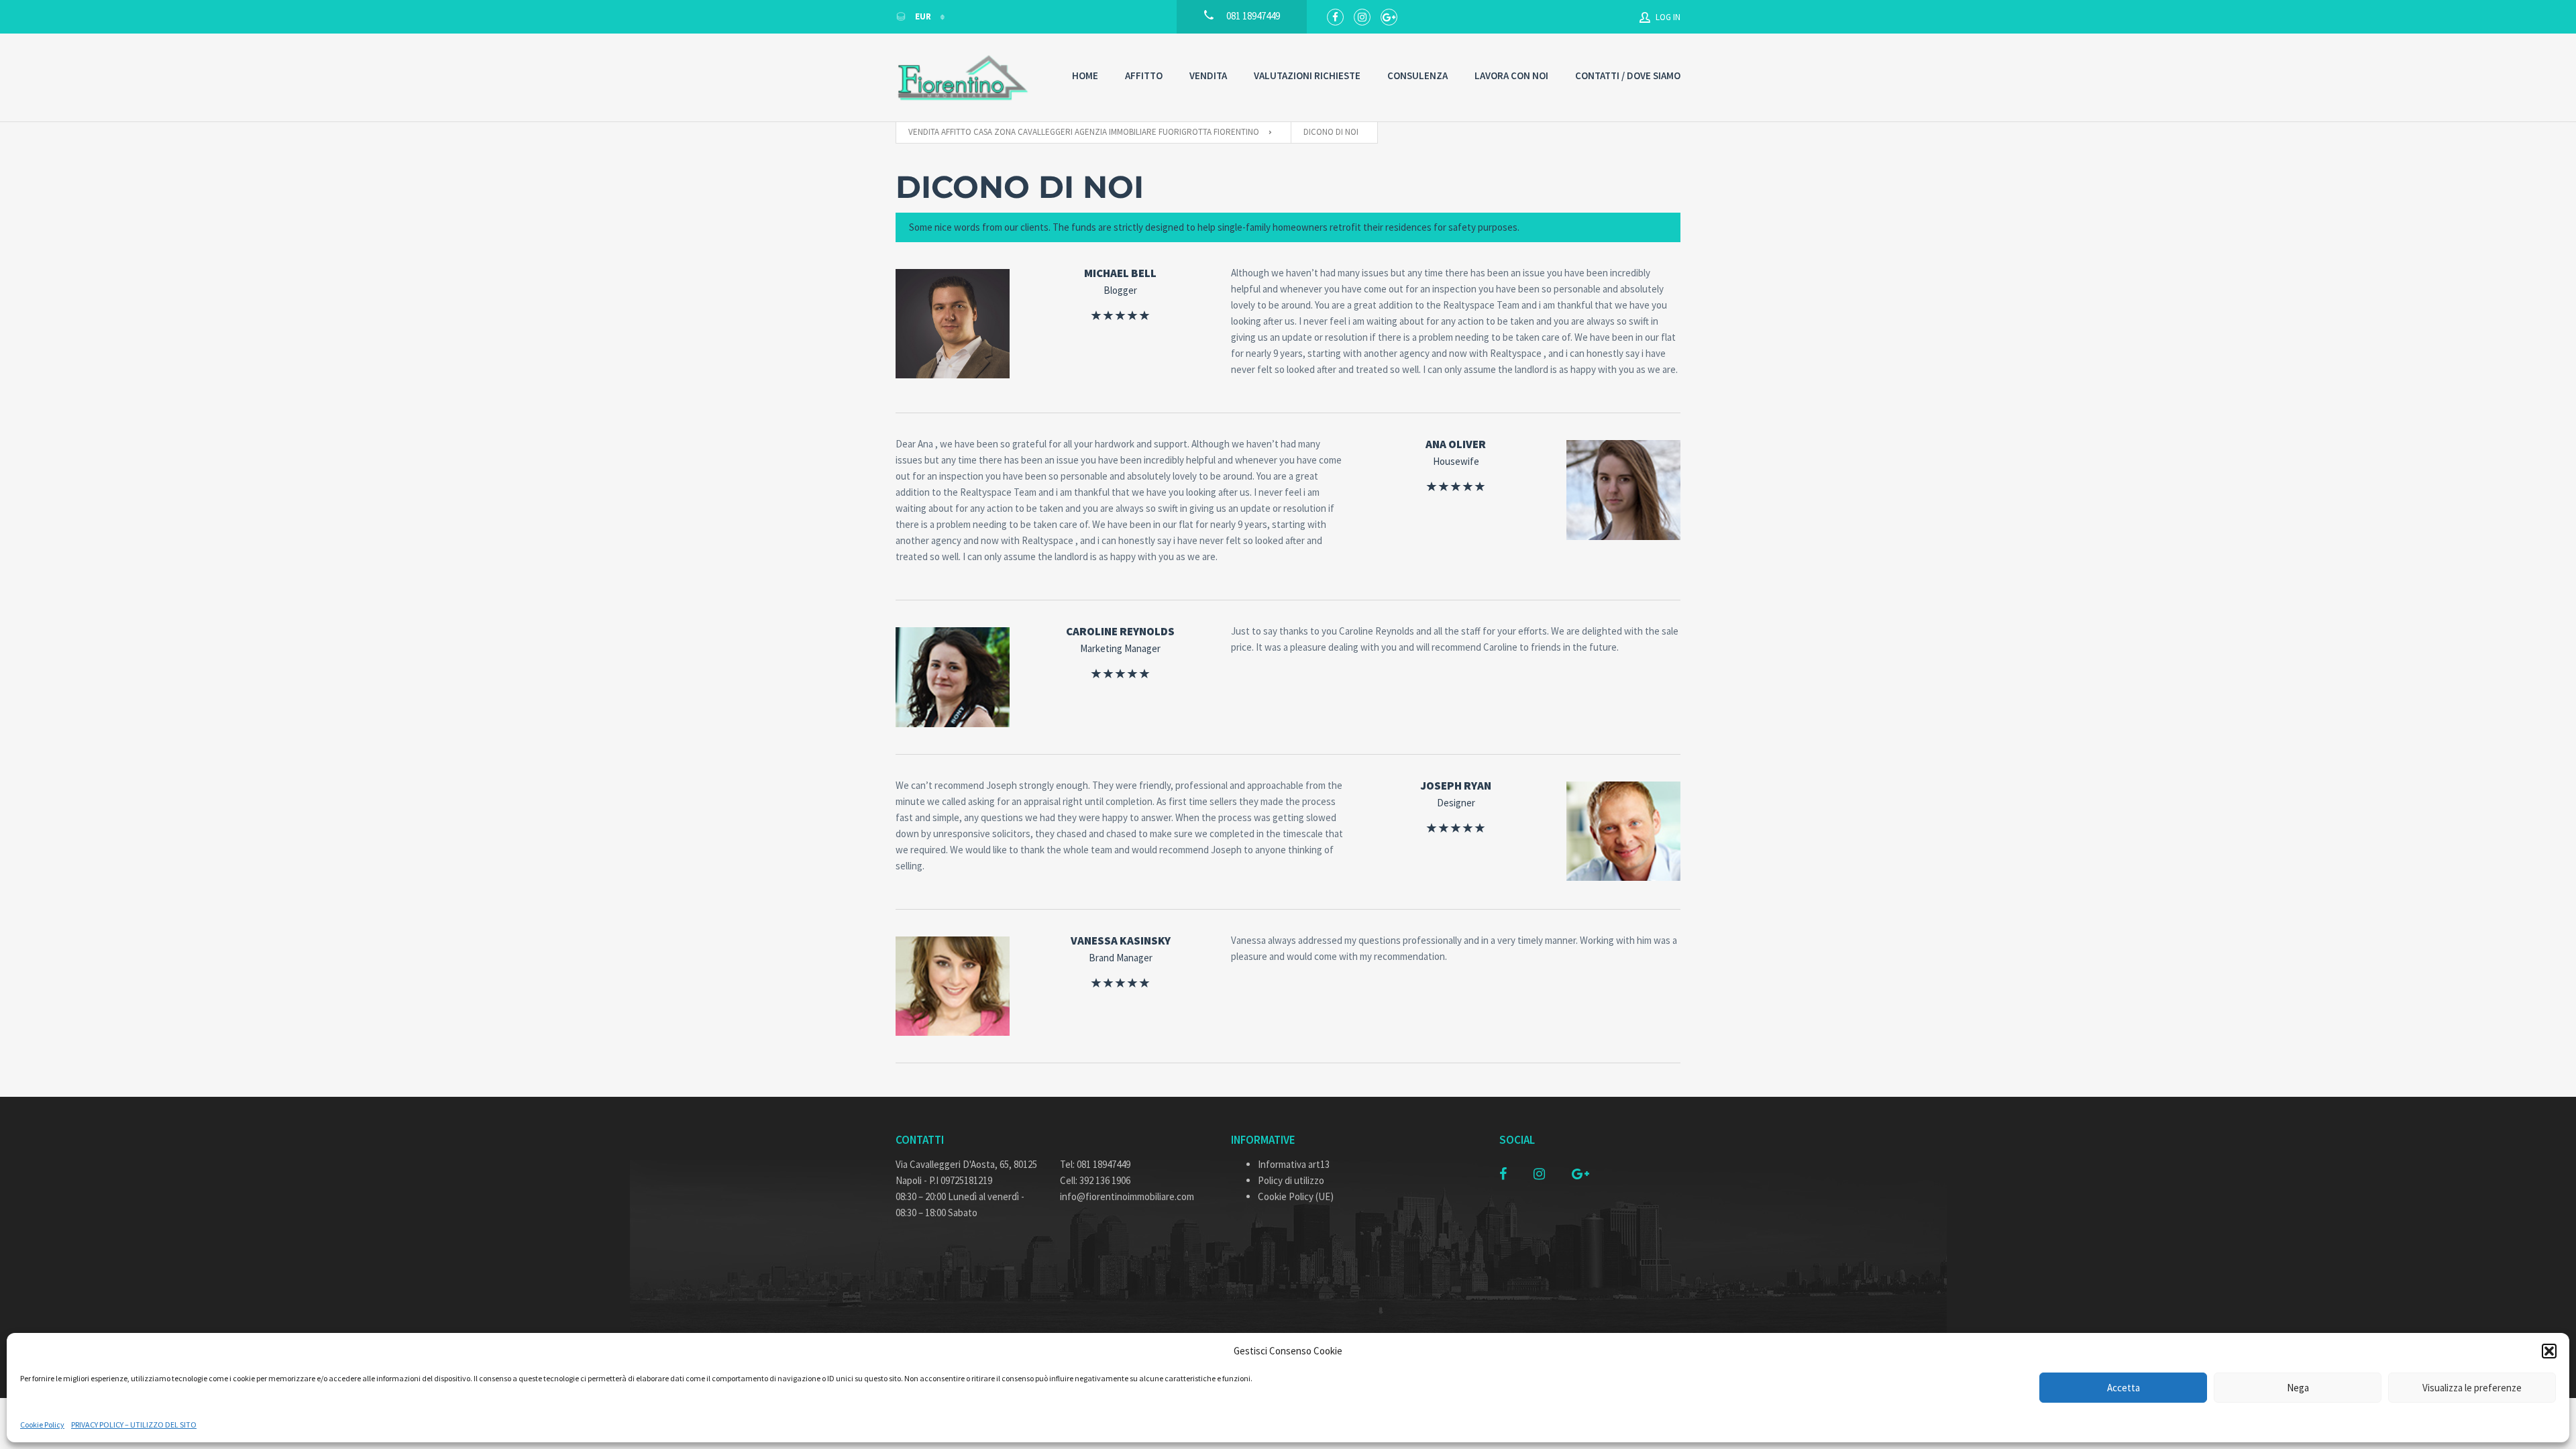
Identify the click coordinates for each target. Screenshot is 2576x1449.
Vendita (1208, 75)
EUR (923, 16)
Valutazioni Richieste (1307, 75)
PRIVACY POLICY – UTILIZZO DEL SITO (134, 1425)
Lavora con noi (1511, 75)
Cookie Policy (42, 1425)
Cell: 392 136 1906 (1095, 1180)
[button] (2549, 1351)
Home (1085, 75)
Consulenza (1417, 75)
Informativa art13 (1294, 1164)
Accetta (2124, 1388)
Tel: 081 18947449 (1095, 1164)
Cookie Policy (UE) (1296, 1196)
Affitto (1144, 75)
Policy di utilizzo (1291, 1180)
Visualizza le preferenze (2472, 1388)
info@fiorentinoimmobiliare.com (1127, 1196)
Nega (2298, 1388)
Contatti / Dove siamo (1628, 75)
